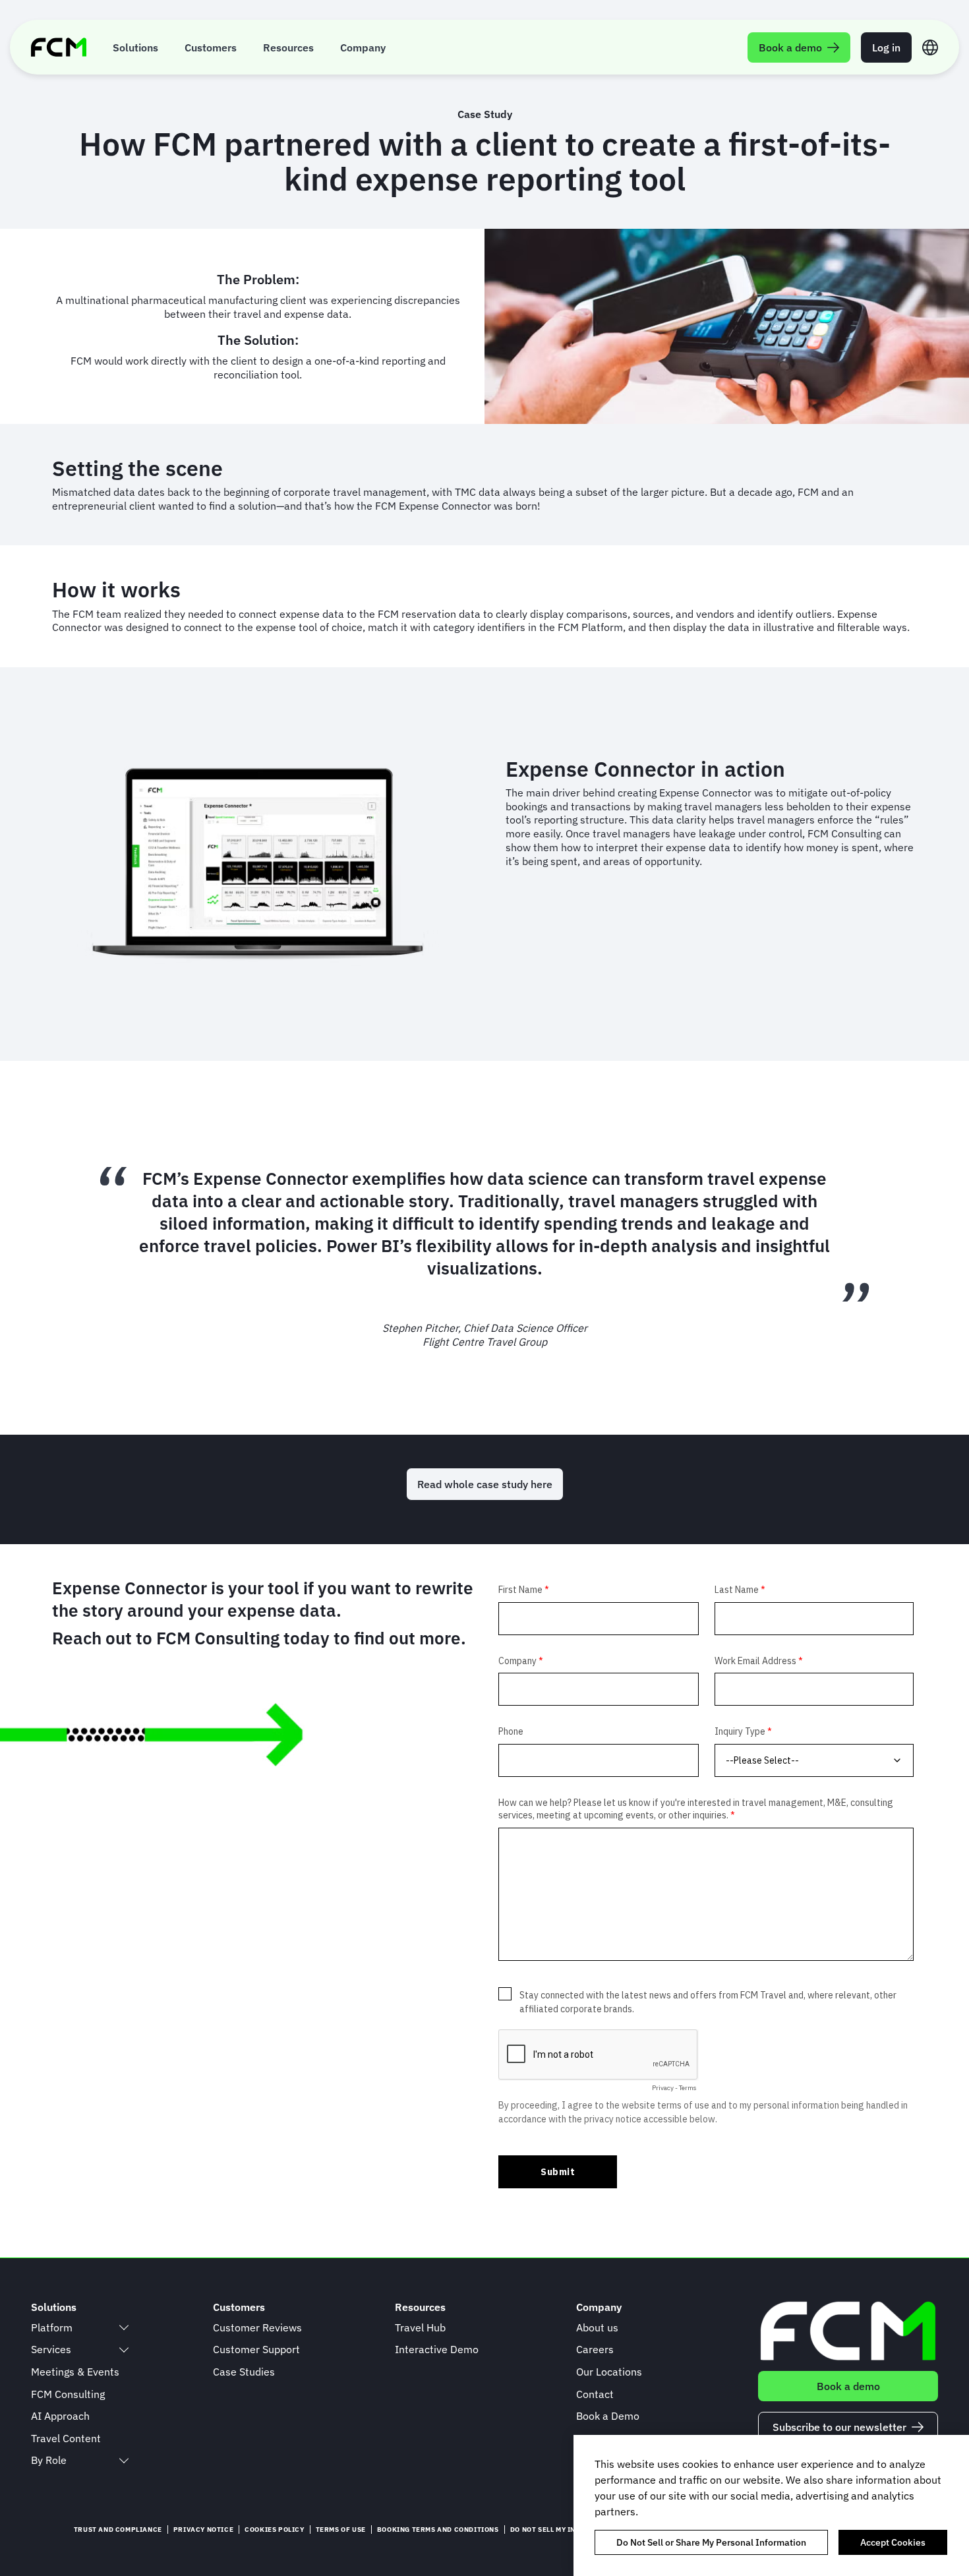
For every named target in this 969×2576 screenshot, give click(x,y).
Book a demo (848, 2386)
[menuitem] (135, 47)
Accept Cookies (893, 2542)
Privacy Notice (203, 2530)
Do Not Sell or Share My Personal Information (711, 2542)
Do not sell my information (564, 2530)
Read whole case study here (485, 1484)
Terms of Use (341, 2530)
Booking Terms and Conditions (438, 2530)
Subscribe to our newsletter (839, 2427)
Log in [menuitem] (886, 47)
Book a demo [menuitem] (790, 47)
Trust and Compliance (118, 2530)
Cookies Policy (274, 2530)
